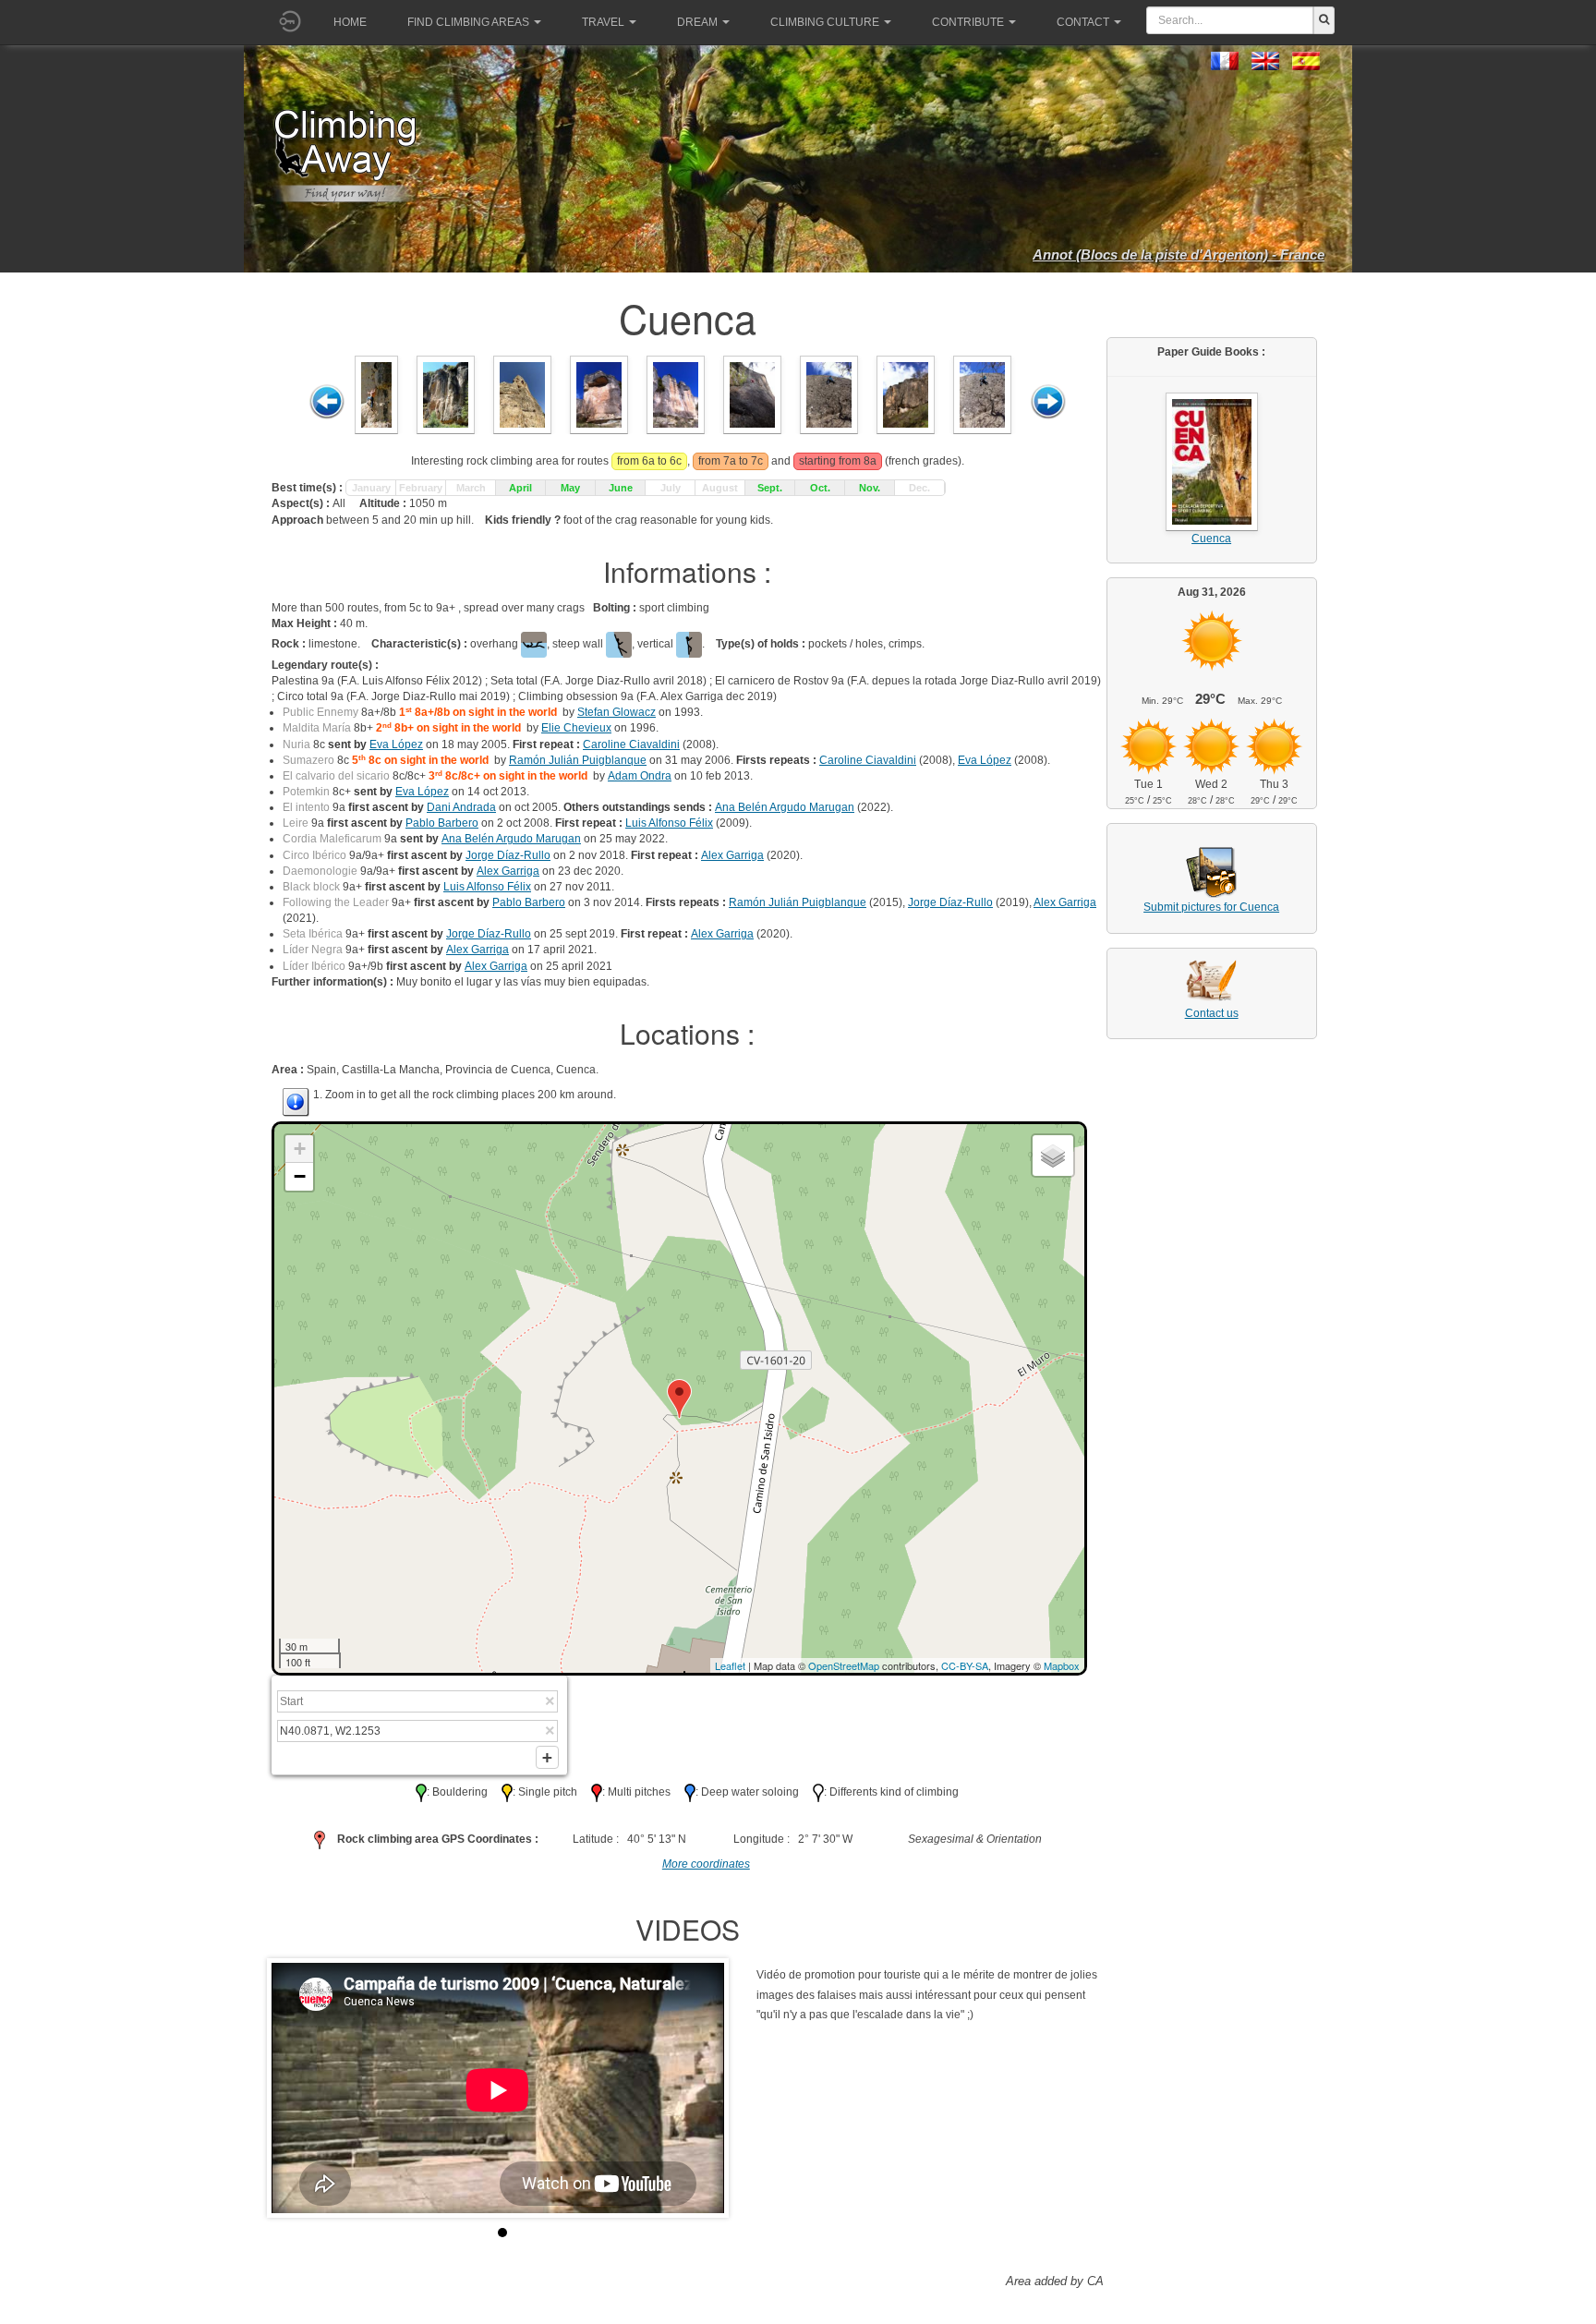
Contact (1083, 22)
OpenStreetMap (844, 1665)
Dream (697, 22)
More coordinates (706, 1864)
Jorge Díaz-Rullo (508, 855)
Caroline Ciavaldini (631, 744)
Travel (603, 22)
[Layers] (1053, 1156)
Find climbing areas (468, 22)
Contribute (968, 22)
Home (350, 22)
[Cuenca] (376, 393)
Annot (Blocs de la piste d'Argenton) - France (1179, 254)
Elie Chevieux (576, 728)
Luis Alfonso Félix (669, 823)
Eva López (396, 744)
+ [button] (300, 1149)
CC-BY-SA (965, 1665)
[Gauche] (327, 402)
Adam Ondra (640, 776)
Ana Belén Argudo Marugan (785, 807)
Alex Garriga (732, 855)
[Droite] (1048, 402)
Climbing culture (825, 22)
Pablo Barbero (442, 823)
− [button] (300, 1176)
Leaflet (730, 1665)
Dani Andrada (461, 807)
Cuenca (1211, 539)
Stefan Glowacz (617, 712)
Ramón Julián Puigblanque (578, 760)
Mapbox (1062, 1665)
